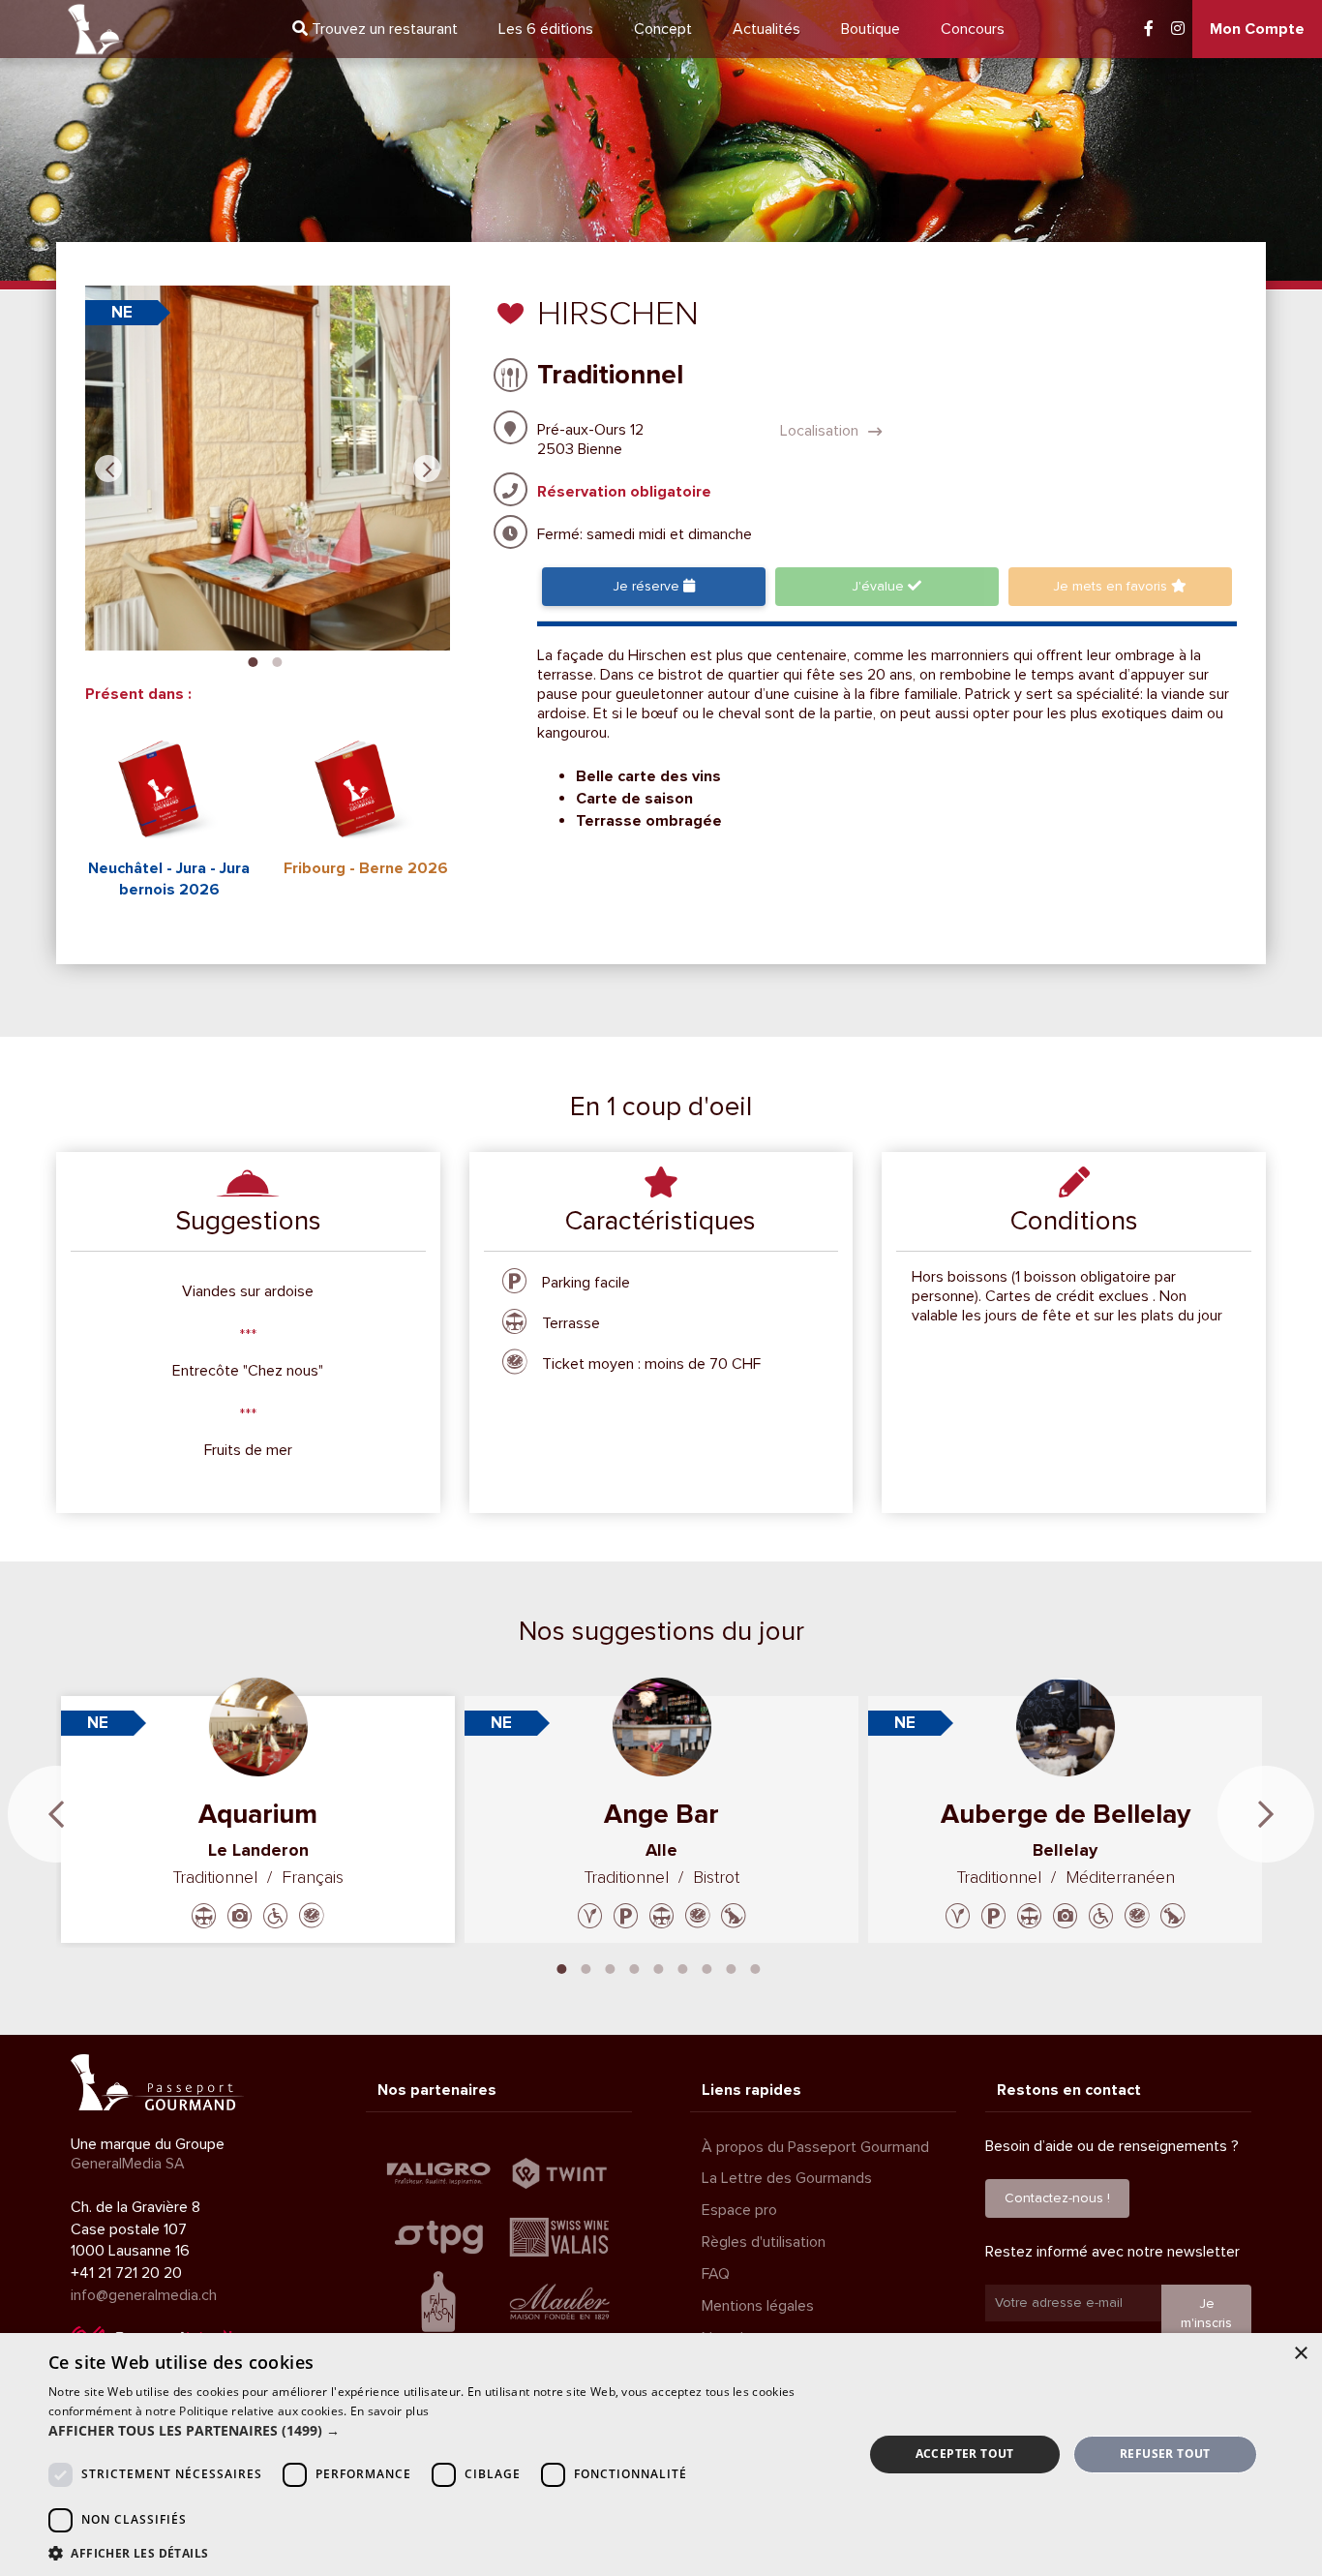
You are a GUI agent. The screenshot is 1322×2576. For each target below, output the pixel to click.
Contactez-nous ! (1057, 2198)
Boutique (871, 29)
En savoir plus (390, 2411)
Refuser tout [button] (1165, 2454)
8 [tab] (732, 1967)
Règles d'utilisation (764, 2242)
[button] (443, 2431)
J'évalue (880, 586)
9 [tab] (756, 1967)
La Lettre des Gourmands (787, 2178)
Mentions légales (758, 2306)
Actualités (766, 29)
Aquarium (258, 1814)
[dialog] (661, 2455)
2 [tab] (277, 660)
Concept (663, 29)
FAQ (716, 2274)
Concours (973, 29)
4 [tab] (635, 1967)
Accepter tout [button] (965, 2454)
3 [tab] (611, 1967)
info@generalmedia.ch (144, 2295)
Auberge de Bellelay (1066, 1814)
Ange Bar (661, 1814)
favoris (1112, 586)
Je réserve (648, 586)
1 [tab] (253, 660)
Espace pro (739, 2210)
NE (122, 312)
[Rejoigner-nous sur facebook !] (1149, 29)
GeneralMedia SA (128, 2164)
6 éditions (546, 29)
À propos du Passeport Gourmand (815, 2147)
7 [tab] (707, 1967)
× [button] (1300, 2354)
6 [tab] (683, 1967)
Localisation (821, 431)
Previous (108, 469)
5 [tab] (659, 1967)
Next (427, 469)
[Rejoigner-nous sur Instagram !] (1178, 29)
